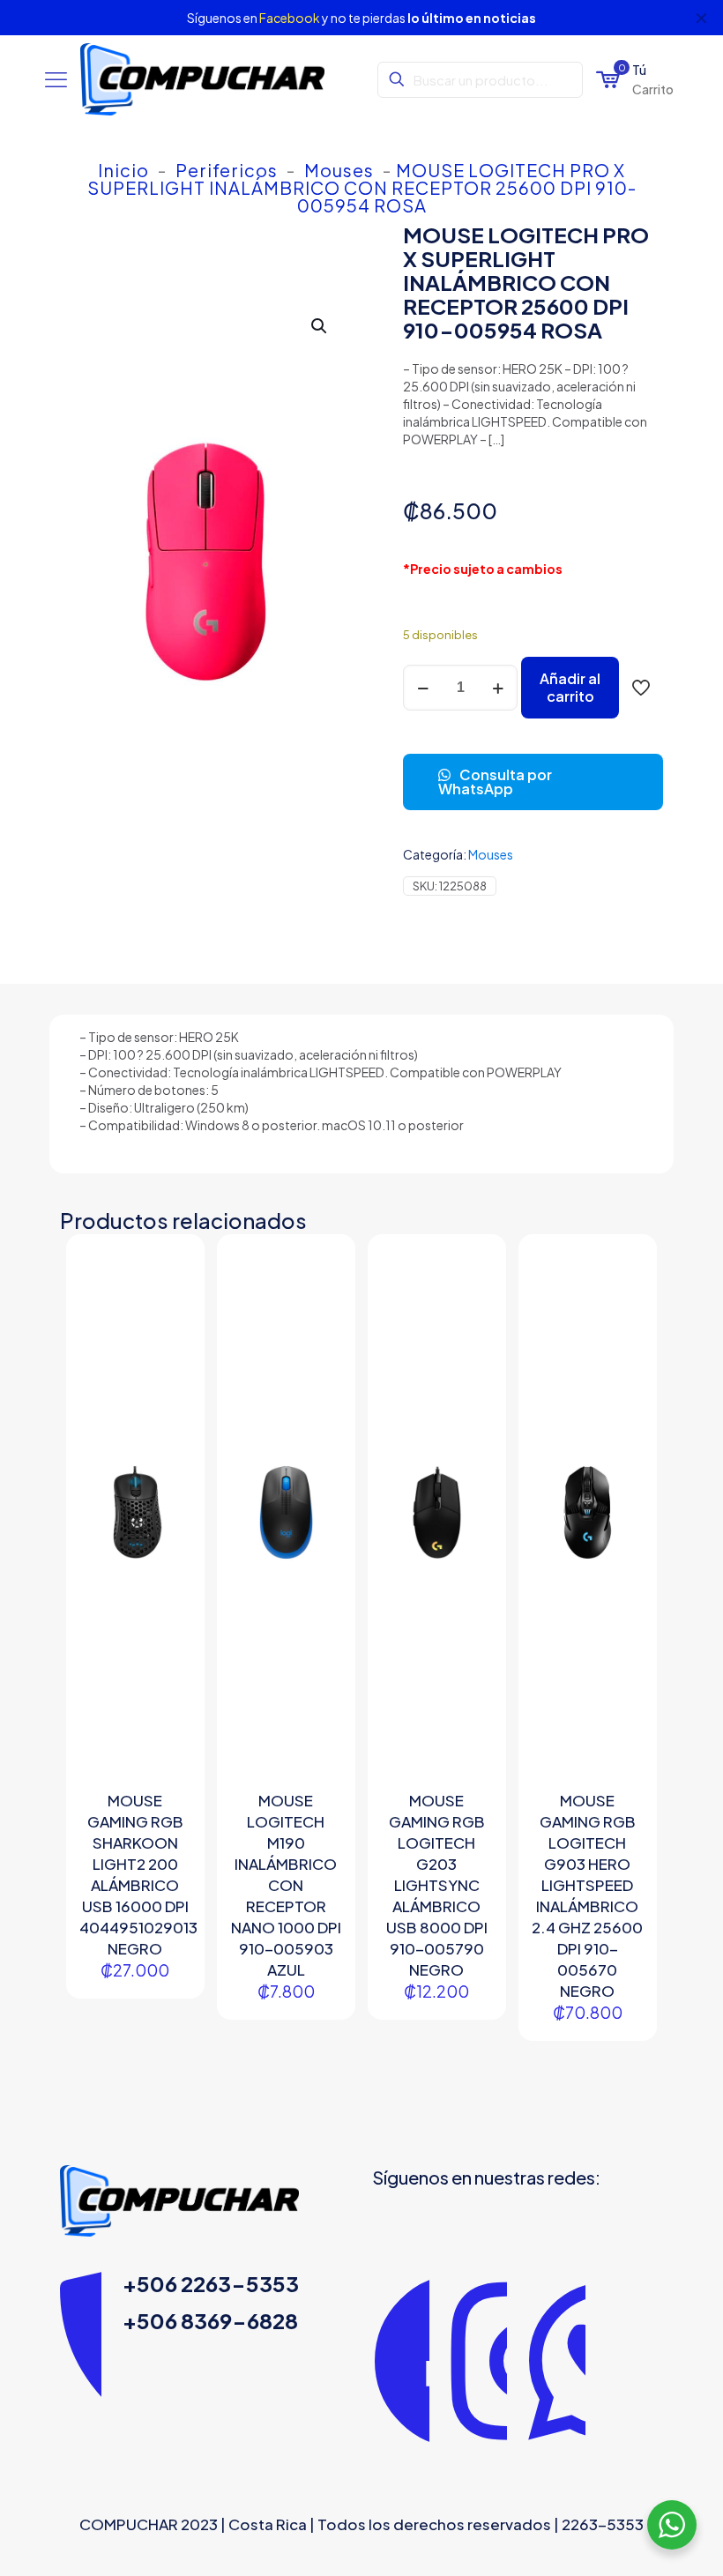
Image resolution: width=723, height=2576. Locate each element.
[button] (320, 326)
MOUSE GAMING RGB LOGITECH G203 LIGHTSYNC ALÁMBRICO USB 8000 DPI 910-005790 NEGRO (437, 1885)
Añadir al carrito (570, 687)
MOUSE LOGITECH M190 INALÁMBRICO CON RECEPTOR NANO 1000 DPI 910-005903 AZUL (286, 1885)
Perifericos (227, 170)
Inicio (123, 170)
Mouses (339, 170)
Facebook (290, 18)
